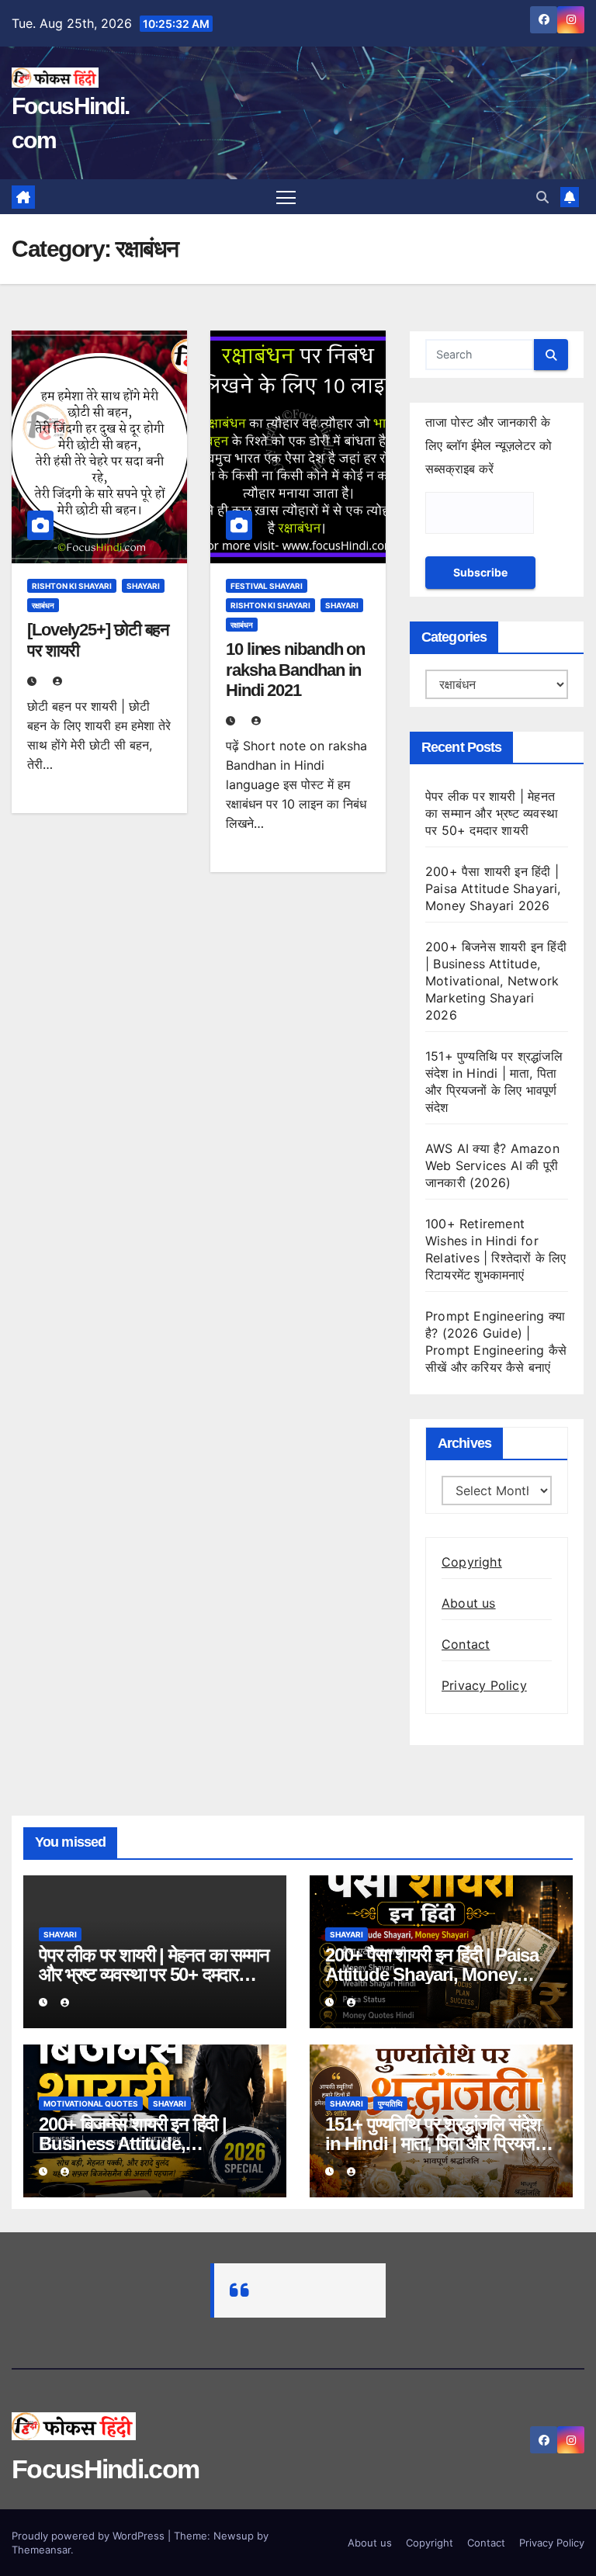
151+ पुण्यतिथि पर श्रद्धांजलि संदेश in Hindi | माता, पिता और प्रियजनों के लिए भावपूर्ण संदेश (437, 2143)
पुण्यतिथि (390, 2103)
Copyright (472, 1562)
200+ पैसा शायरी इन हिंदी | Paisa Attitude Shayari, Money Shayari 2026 (493, 888)
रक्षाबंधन (43, 605)
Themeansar (41, 2550)
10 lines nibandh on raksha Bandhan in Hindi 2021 (295, 670)
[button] (542, 197)
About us (469, 1603)
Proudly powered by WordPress (90, 2536)
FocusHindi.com (105, 2469)
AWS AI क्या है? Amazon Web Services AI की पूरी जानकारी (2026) (492, 1165)
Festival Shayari (267, 586)
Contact (466, 1644)
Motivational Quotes (91, 2103)
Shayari (143, 586)
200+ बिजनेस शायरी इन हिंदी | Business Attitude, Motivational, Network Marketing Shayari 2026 (496, 981)
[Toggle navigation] (286, 197)
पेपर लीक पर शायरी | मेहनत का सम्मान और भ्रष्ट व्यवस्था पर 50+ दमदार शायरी (492, 813)
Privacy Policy (484, 1685)
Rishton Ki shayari (72, 586)
